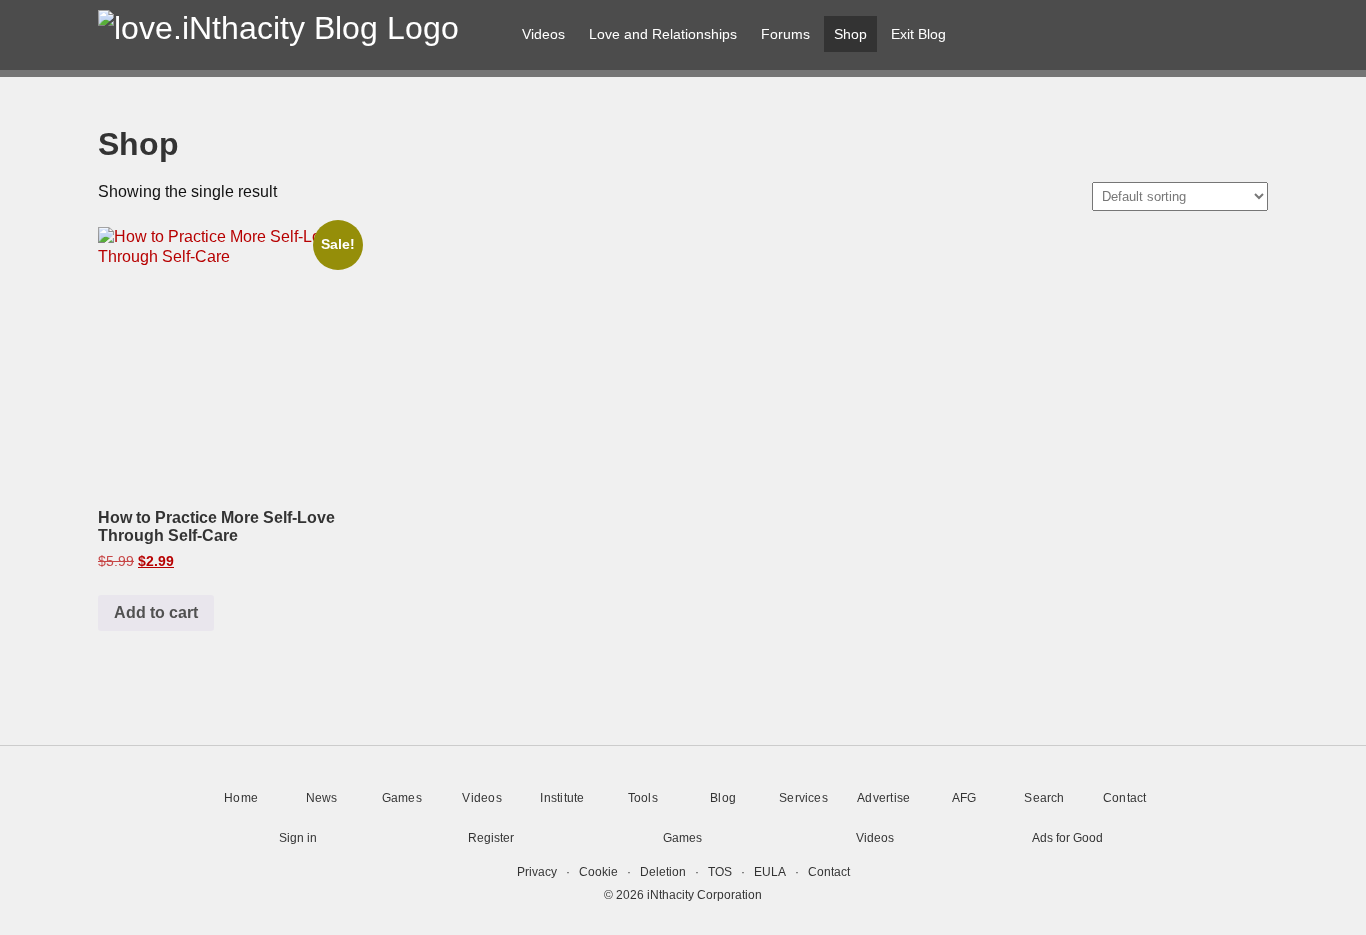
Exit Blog (918, 34)
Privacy (537, 872)
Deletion (663, 872)
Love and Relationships (663, 34)
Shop (850, 34)
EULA (770, 872)
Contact (829, 872)
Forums (785, 34)
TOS (720, 872)
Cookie (598, 872)
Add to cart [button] (156, 612)
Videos (543, 34)
